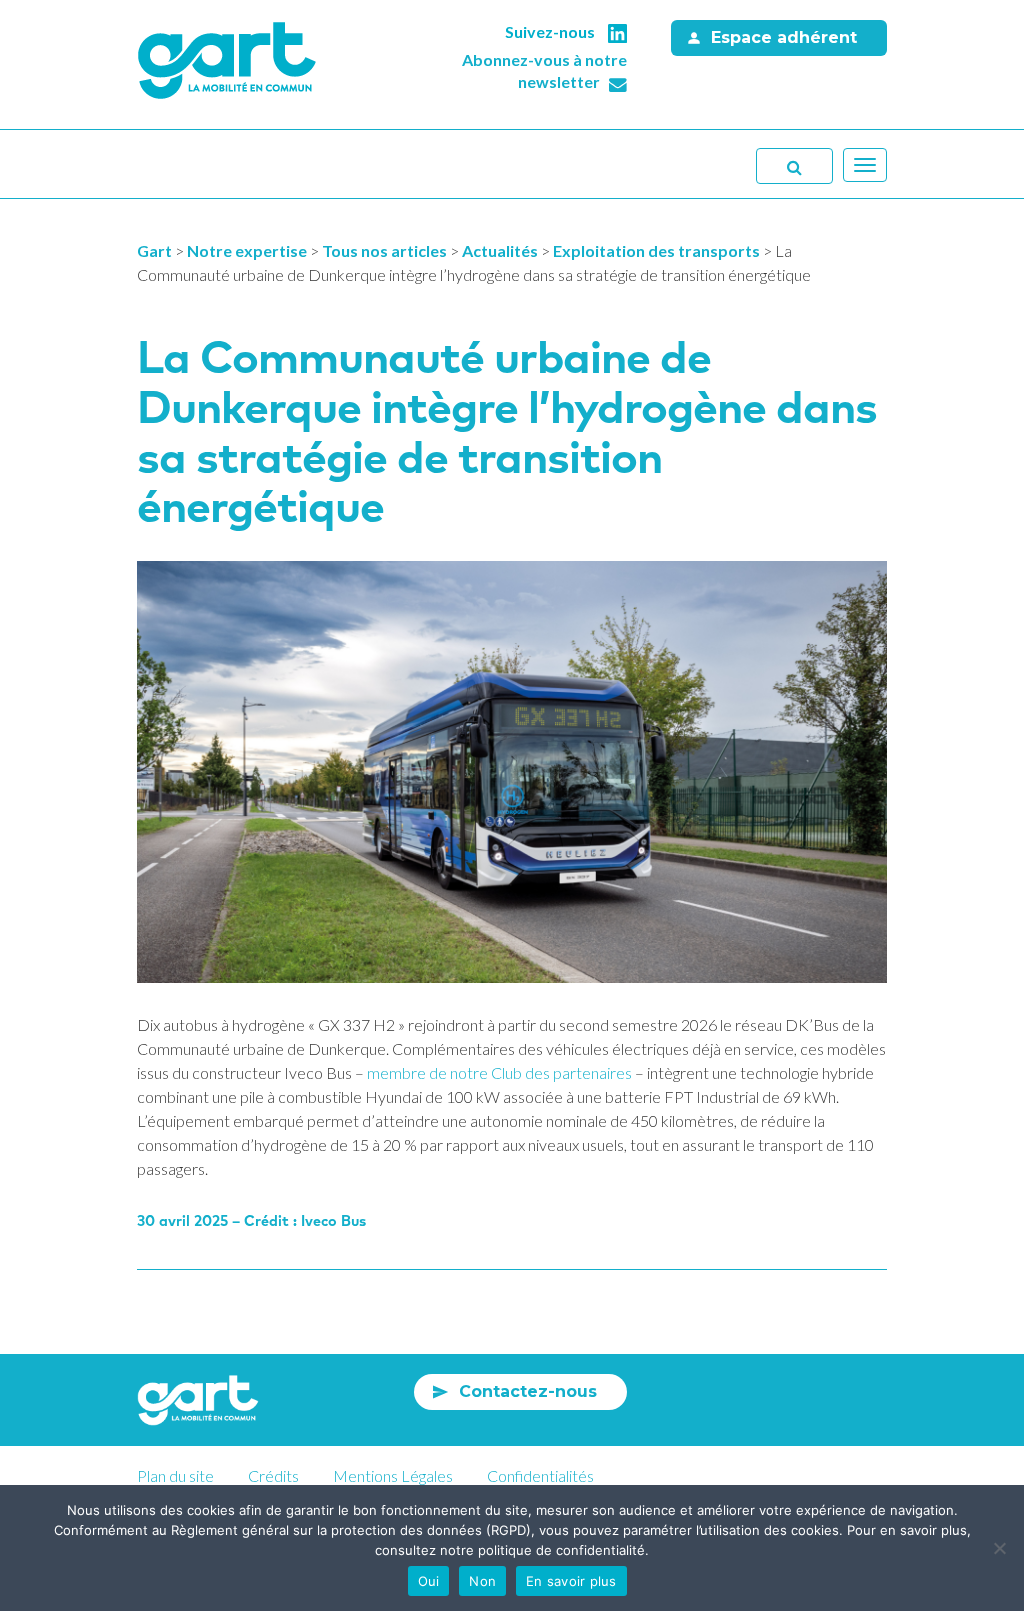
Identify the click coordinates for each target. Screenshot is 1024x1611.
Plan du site (175, 1475)
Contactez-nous (528, 1391)
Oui (429, 1581)
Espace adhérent (784, 37)
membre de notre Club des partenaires (499, 1072)
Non (482, 1581)
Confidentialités (540, 1475)
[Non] (999, 1548)
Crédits (273, 1475)
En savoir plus (571, 1581)
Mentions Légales (393, 1475)
